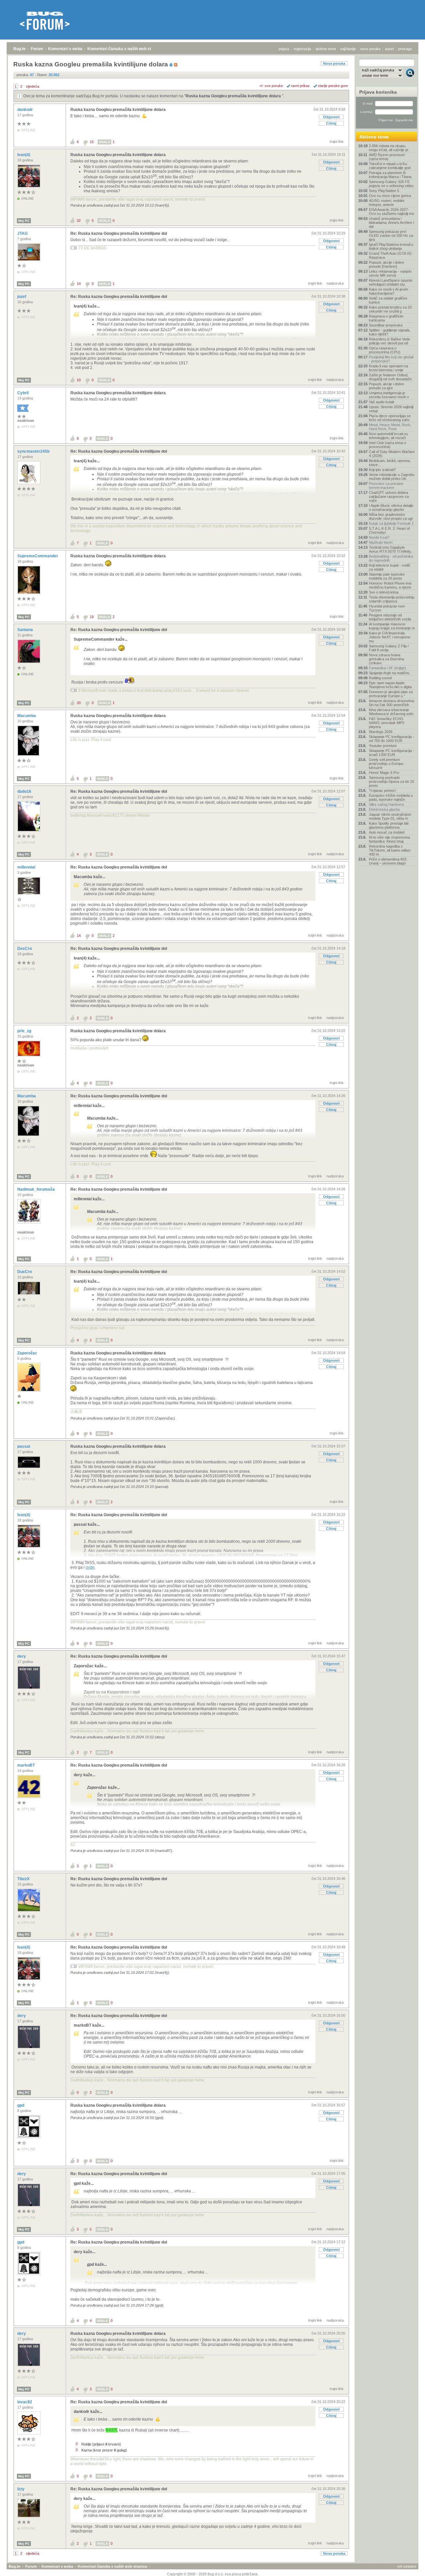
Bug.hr (20, 49)
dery (22, 1656)
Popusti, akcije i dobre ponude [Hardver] (386, 264)
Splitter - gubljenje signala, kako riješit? (390, 332)
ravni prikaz (300, 86)
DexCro (25, 949)
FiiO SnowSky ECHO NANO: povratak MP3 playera (386, 723)
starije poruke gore (333, 86)
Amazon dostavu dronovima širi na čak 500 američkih (391, 703)
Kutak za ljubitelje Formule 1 (391, 523)
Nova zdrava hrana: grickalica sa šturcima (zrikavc (386, 659)
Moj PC (24, 221)
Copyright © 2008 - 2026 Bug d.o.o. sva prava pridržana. (213, 2574)
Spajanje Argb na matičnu (389, 673)
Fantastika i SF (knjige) (387, 668)
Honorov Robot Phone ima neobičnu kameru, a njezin (390, 585)
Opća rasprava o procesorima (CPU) (385, 350)
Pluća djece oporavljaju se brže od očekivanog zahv (390, 418)
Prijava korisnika (378, 92)
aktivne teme (326, 49)
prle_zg (25, 1031)
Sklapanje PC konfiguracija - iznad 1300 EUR (391, 753)
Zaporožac (28, 1353)
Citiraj (331, 123)
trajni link (337, 141)
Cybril (23, 393)
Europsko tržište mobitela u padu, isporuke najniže (391, 797)
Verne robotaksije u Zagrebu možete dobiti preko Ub (392, 477)
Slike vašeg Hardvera (386, 804)
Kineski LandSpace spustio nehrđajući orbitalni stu (391, 282)
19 (92, 617)
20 (79, 703)
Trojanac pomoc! (382, 790)
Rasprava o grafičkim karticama (386, 318)
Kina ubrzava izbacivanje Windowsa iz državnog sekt (391, 712)
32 (79, 221)
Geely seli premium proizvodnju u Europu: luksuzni (386, 764)
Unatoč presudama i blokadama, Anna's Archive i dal (391, 223)
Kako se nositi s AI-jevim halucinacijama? (388, 291)
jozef (22, 297)
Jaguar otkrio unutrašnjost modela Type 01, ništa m (390, 816)
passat (24, 1446)
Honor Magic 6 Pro (384, 773)
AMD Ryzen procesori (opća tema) (387, 157)
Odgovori (331, 117)
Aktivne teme (374, 137)
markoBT (27, 1765)
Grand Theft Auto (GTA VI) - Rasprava (391, 255)
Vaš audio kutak (382, 402)
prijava (284, 49)
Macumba (27, 716)
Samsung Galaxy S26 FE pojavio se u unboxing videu (391, 184)
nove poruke (370, 49)
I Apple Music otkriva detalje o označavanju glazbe (391, 507)
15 (92, 142)
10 (79, 380)
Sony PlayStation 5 (384, 191)
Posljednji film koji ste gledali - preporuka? (391, 359)
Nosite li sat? (379, 537)
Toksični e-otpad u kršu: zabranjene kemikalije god (390, 166)
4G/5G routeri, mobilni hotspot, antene (386, 203)
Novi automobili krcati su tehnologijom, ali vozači (388, 436)
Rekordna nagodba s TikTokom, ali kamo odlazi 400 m (390, 850)
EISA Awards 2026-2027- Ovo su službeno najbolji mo (391, 212)
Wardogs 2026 (381, 732)
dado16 (25, 791)
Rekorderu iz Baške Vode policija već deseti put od (389, 341)
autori (389, 49)
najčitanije (348, 49)
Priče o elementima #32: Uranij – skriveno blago (388, 861)
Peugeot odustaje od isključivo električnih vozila (390, 617)
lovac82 (25, 2402)
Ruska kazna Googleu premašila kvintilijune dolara (234, 96)
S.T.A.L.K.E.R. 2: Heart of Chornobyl (389, 530)
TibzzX (24, 1879)
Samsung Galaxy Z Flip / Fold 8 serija (389, 648)
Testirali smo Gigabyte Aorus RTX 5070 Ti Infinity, (390, 549)
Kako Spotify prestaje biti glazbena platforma (389, 825)
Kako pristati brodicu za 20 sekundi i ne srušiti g (390, 309)
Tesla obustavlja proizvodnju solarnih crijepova (392, 599)
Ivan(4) (24, 155)
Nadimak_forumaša (37, 1189)
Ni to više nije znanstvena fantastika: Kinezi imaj (389, 839)
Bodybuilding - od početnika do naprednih (391, 558)
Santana (26, 630)
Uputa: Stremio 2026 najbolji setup (391, 409)
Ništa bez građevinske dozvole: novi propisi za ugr (391, 516)
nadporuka (335, 283)
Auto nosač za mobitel (387, 832)
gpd (21, 2105)
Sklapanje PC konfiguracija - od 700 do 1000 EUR (391, 739)
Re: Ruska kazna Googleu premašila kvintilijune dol (119, 233)
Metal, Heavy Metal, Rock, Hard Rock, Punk (390, 427)
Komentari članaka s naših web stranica (125, 49)
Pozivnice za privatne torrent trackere (386, 486)
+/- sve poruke (271, 86)
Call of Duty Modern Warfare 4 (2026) (392, 454)
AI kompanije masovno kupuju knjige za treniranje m (392, 626)
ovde (90, 1567)
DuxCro (25, 1272)
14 (79, 284)
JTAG (23, 233)
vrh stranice (407, 2566)
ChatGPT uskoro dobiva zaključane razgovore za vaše (389, 497)
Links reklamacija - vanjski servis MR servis (390, 273)
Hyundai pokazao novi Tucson (387, 608)
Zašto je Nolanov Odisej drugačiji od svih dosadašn (390, 377)
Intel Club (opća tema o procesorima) (387, 445)
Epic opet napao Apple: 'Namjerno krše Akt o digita (390, 685)
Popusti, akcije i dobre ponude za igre (386, 386)
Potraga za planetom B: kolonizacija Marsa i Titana (390, 175)
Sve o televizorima (384, 592)
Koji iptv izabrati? (382, 470)
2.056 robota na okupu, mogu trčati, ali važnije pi (388, 148)
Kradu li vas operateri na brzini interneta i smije (388, 368)
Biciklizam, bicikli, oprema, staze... (390, 463)
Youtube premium (383, 746)
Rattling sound (380, 678)
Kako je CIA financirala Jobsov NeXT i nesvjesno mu (390, 637)
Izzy (21, 2489)
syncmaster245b (34, 451)
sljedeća (33, 86)
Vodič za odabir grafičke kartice (388, 300)
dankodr (26, 110)
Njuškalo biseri (381, 542)
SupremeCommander (38, 556)
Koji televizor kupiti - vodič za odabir (390, 567)
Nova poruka (334, 63)
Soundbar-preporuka (386, 325)
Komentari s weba (65, 49)
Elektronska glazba (384, 809)
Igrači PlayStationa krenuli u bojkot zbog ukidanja (391, 246)
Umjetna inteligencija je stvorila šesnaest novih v (389, 395)
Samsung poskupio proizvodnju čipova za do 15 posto (391, 782)
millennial (27, 867)
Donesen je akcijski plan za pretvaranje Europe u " (391, 694)
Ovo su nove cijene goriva (390, 196)
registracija (302, 49)
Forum (37, 49)
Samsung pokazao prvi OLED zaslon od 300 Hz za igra (391, 235)
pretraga (405, 49)
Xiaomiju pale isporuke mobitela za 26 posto (387, 576)
